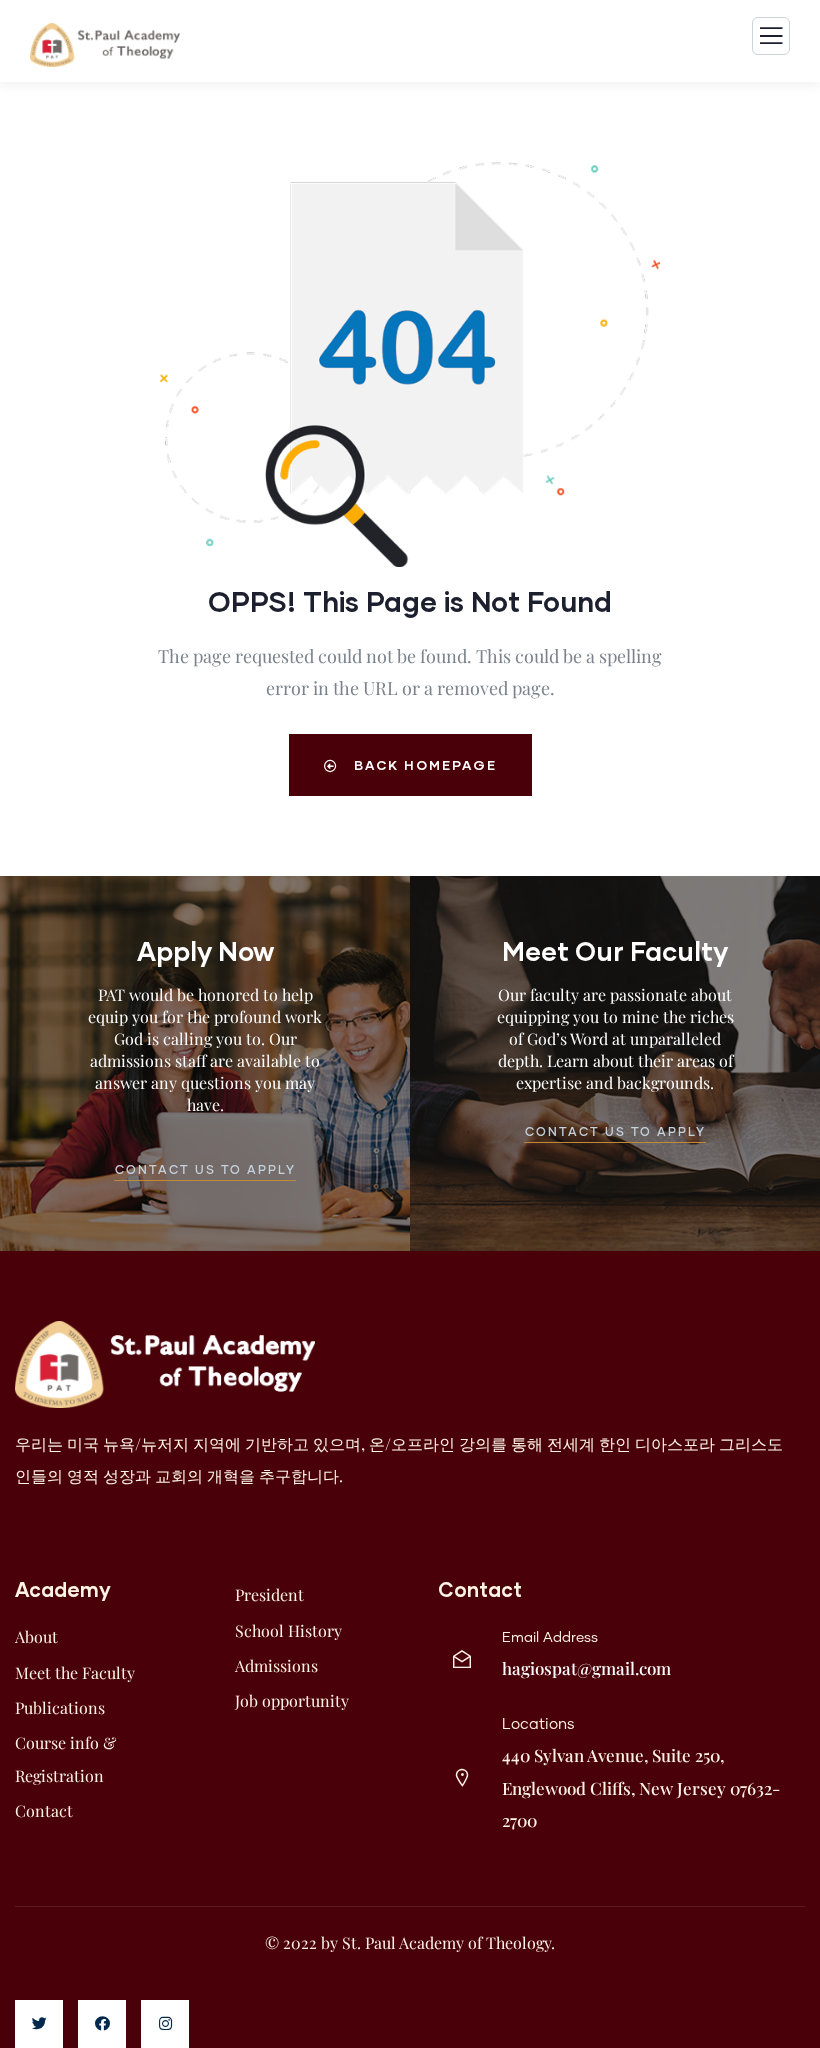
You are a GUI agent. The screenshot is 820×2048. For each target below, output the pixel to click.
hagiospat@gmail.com (586, 1668)
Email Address (550, 1638)
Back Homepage (423, 765)
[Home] (165, 1364)
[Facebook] (102, 2024)
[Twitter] (39, 2024)
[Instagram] (165, 2024)
